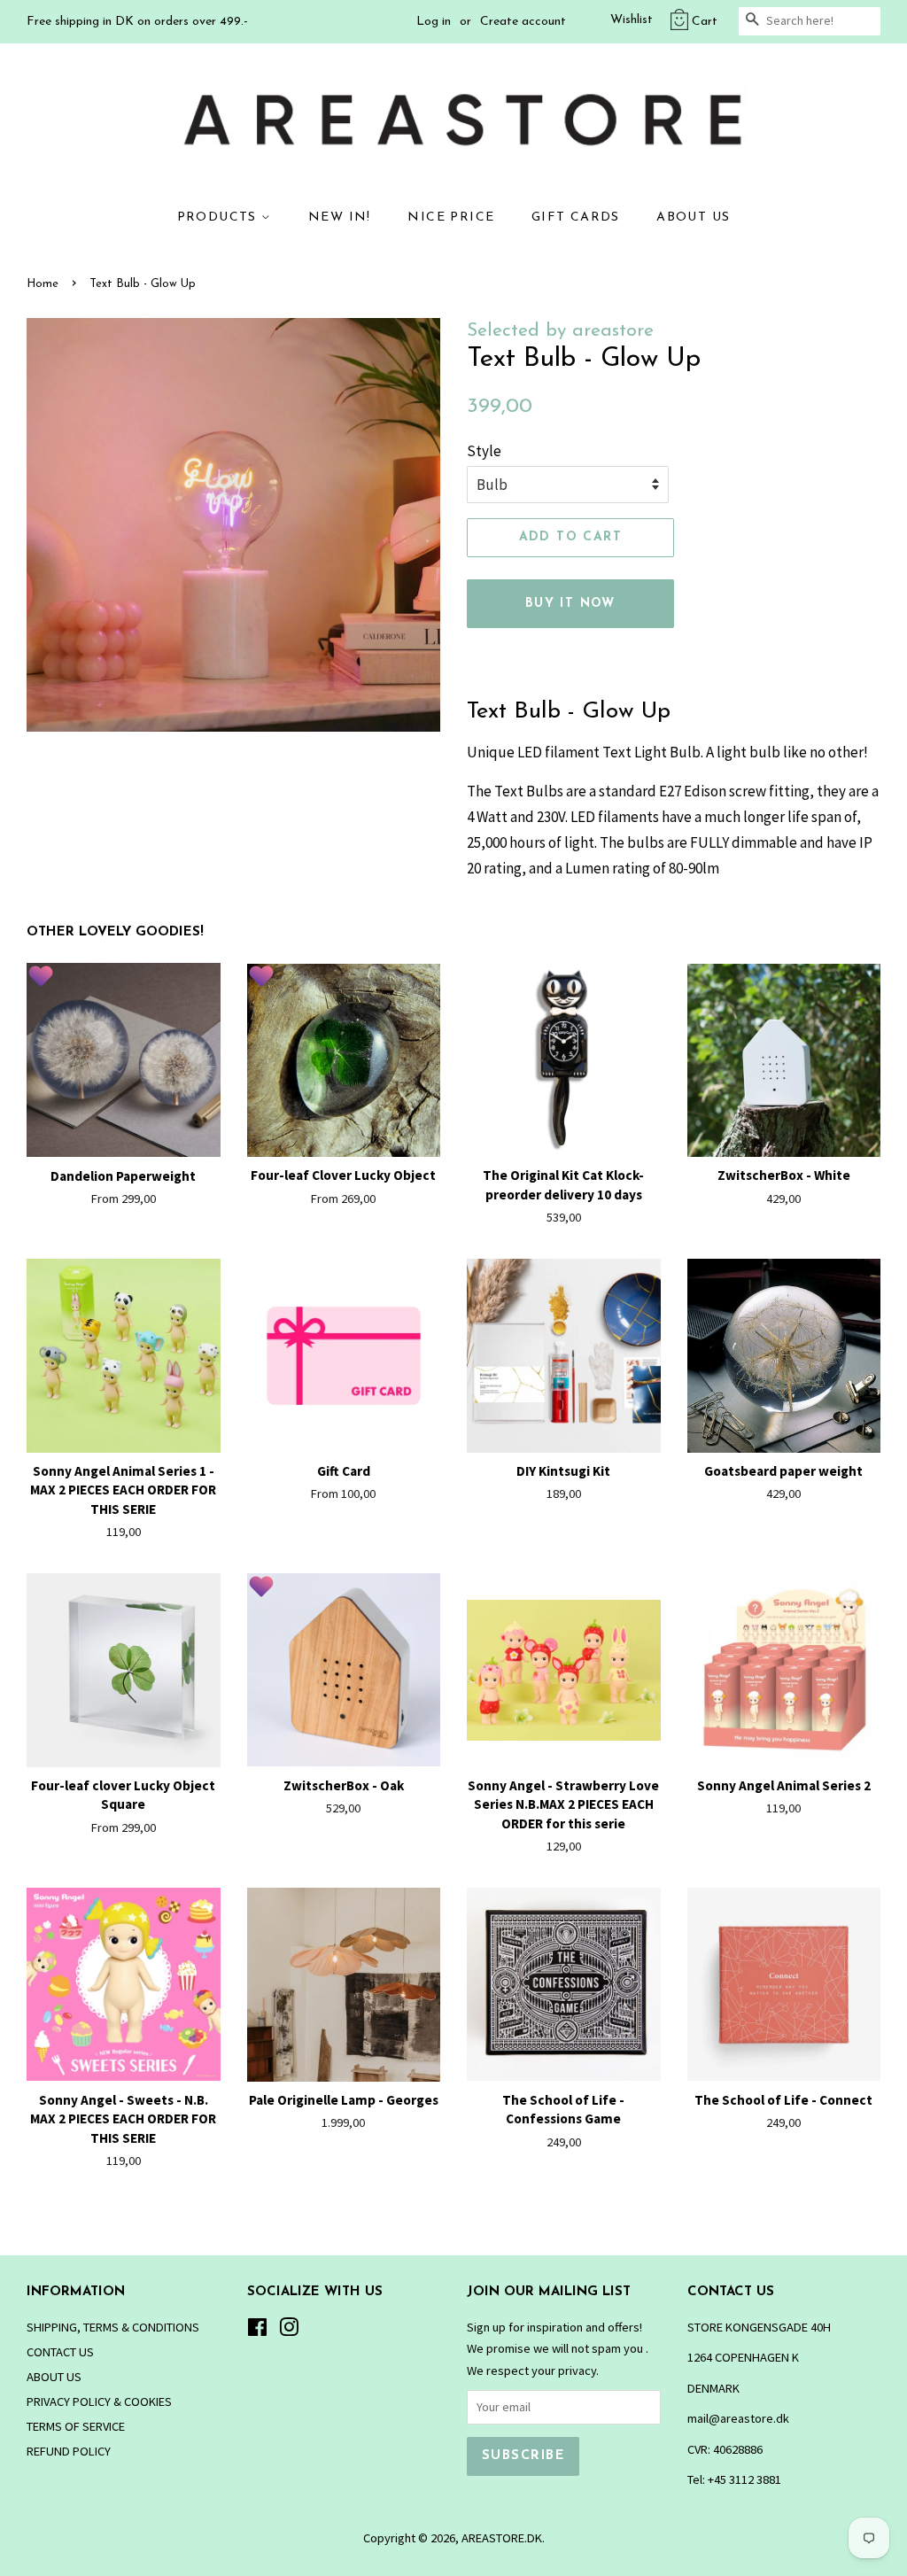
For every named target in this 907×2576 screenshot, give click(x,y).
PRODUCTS (220, 217)
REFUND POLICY (69, 2451)
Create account (523, 22)
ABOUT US (693, 217)
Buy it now (570, 604)
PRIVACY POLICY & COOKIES (99, 2401)
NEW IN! (340, 217)
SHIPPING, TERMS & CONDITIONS (113, 2327)
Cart (705, 22)
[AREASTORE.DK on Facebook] (257, 2331)
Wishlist (632, 20)
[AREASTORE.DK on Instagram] (289, 2331)
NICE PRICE (451, 217)
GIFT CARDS (576, 217)
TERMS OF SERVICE (76, 2426)
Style (484, 451)
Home (43, 284)
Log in (434, 22)
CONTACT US (60, 2352)
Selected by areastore (560, 331)
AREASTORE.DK (502, 2538)
